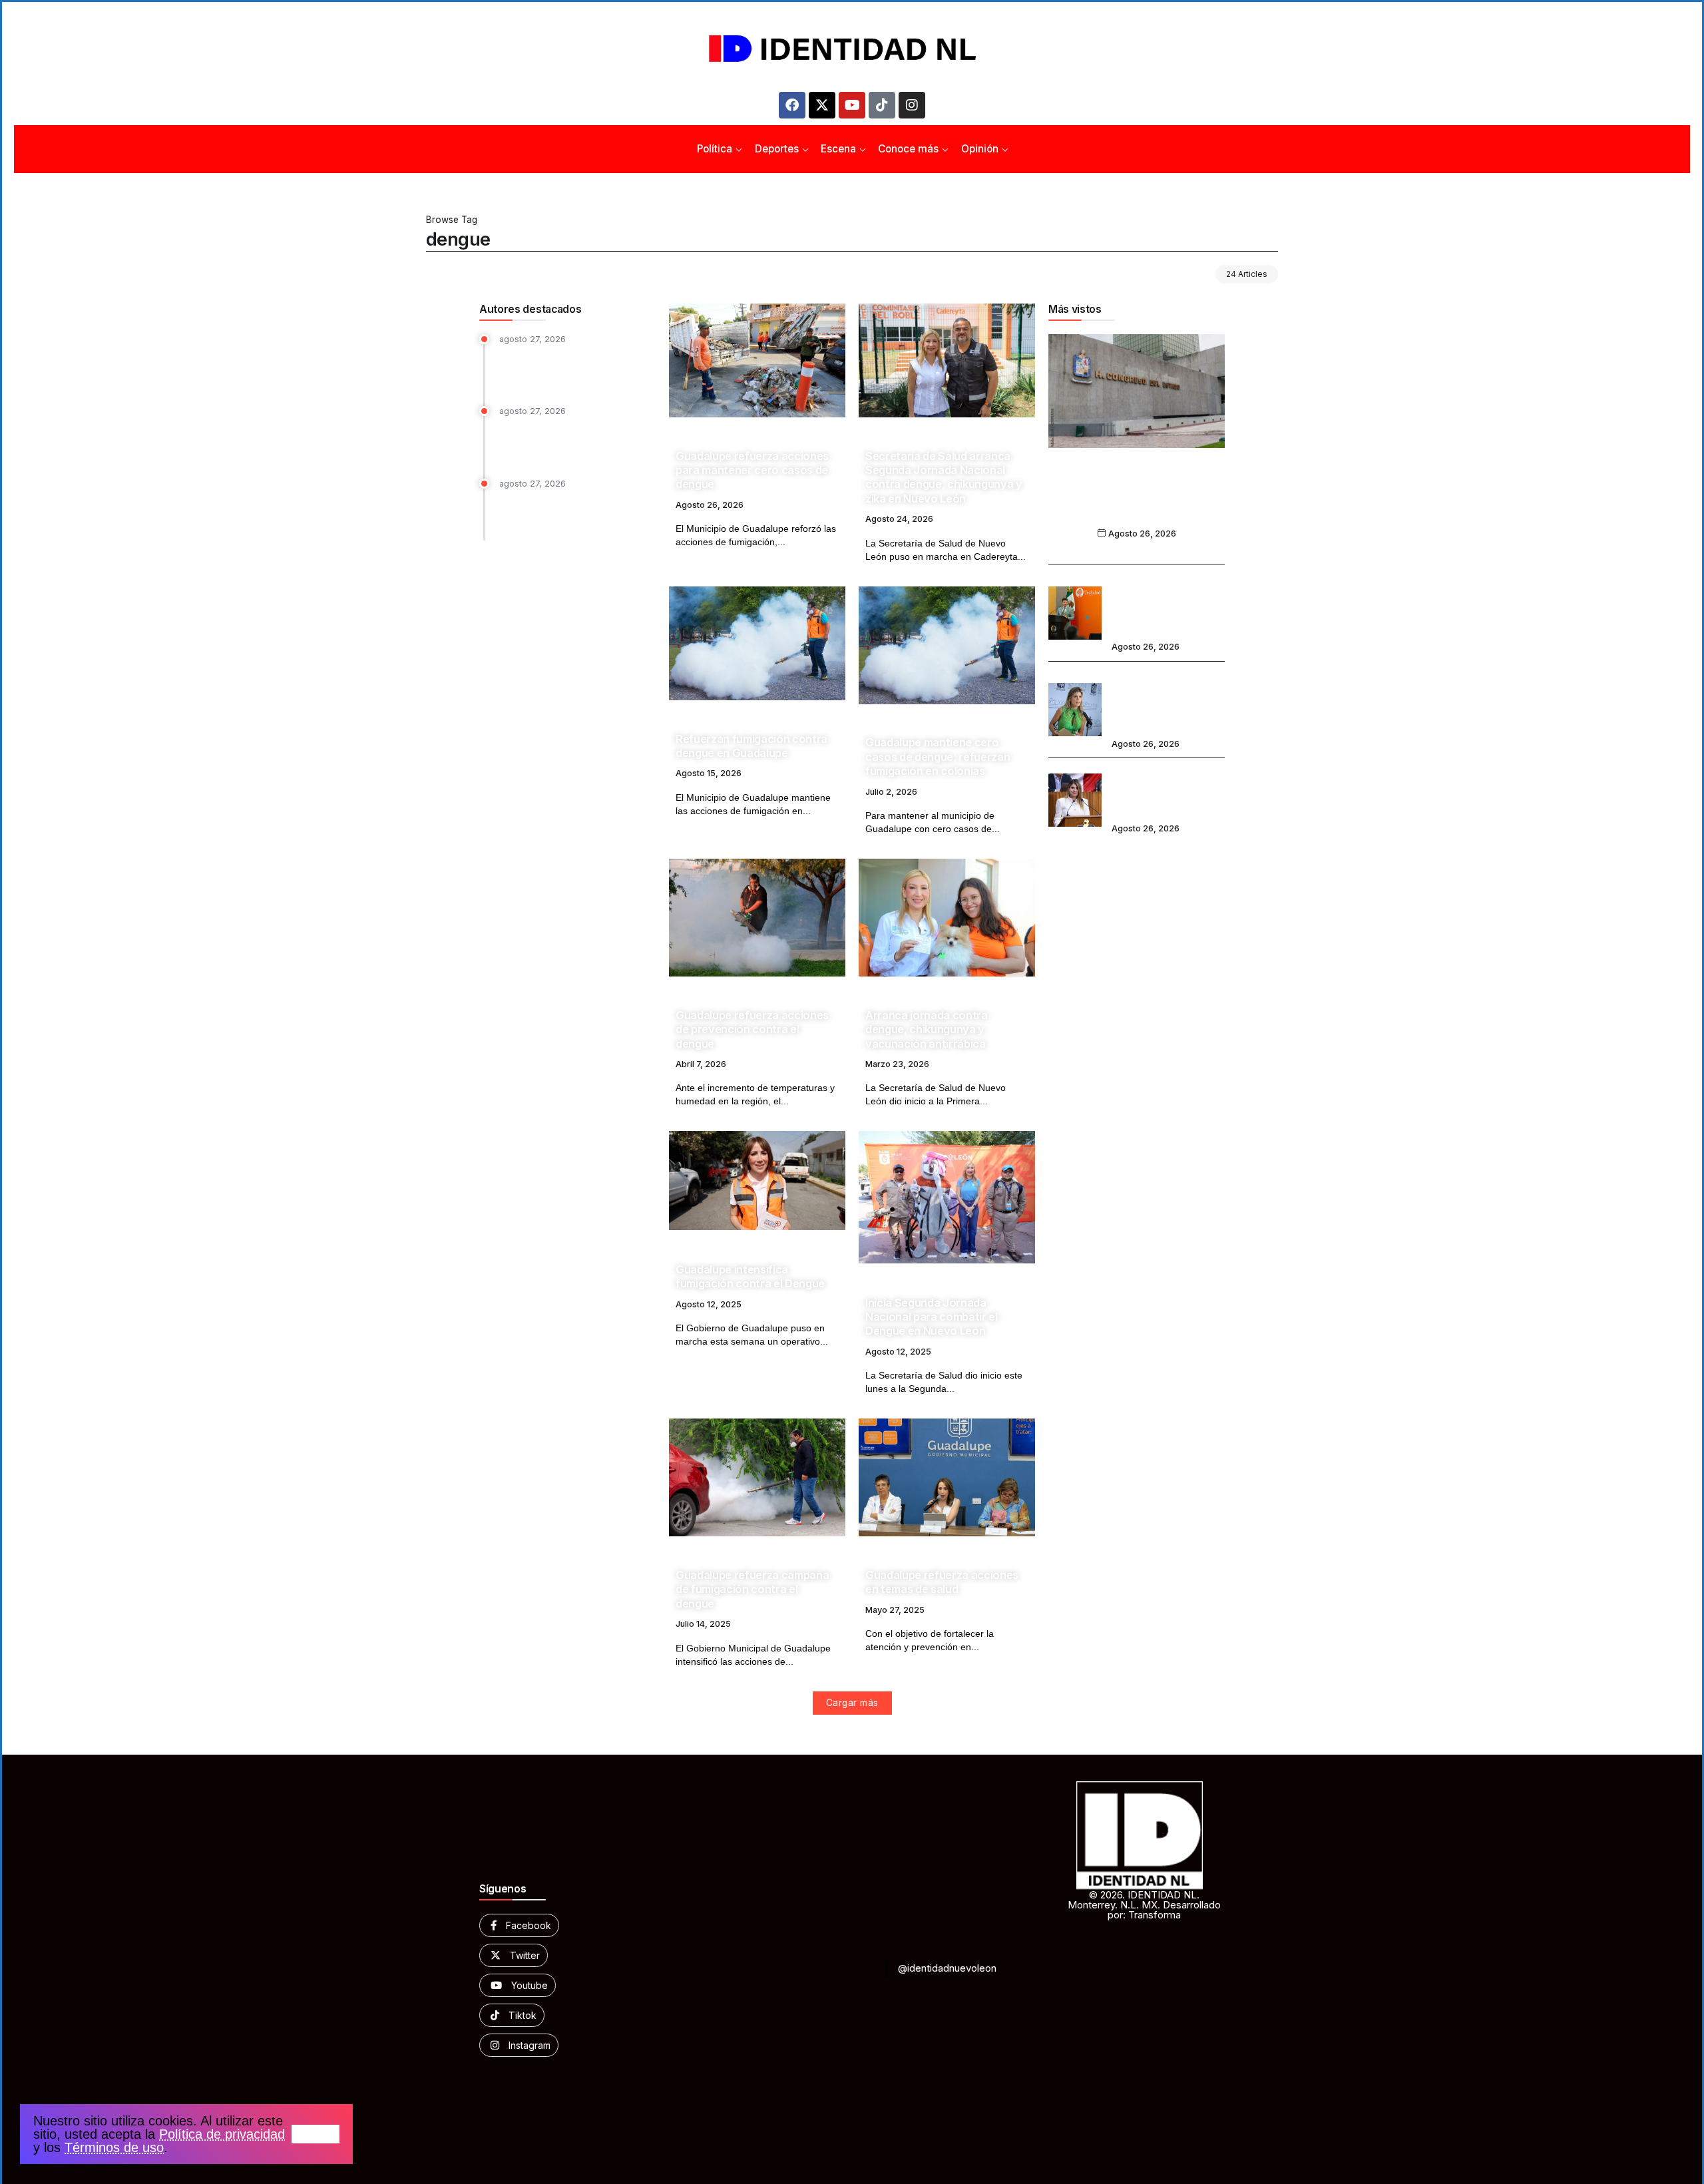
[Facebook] (792, 105)
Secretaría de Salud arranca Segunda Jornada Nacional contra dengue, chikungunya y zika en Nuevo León (944, 477)
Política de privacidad (222, 2134)
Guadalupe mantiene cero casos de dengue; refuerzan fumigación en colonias (938, 757)
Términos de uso (114, 2147)
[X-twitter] (822, 105)
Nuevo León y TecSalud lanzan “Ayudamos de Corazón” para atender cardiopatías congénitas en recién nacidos (1167, 603)
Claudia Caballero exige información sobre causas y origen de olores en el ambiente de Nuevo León (1168, 701)
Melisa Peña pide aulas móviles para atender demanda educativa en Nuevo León (1165, 791)
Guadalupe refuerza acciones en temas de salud (942, 1582)
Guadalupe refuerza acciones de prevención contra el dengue (752, 1029)
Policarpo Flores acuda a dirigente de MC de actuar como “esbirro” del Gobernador (573, 368)
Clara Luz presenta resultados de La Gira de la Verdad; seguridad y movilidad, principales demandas (575, 513)
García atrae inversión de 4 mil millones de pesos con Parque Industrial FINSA (569, 441)
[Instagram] (912, 105)
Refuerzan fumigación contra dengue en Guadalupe (751, 746)
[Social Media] (519, 1925)
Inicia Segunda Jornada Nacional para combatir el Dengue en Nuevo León (932, 1317)
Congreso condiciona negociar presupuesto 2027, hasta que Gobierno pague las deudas (1137, 500)
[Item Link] (757, 360)
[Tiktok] (882, 105)
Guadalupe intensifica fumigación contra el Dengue (750, 1276)
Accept (316, 2134)
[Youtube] (852, 105)
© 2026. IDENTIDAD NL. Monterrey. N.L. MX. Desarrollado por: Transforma (1144, 1905)
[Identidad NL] (852, 49)
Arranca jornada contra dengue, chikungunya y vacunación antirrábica (927, 1029)
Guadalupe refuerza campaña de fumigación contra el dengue (752, 1589)
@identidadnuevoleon (947, 1968)
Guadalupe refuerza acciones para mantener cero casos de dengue (752, 470)
